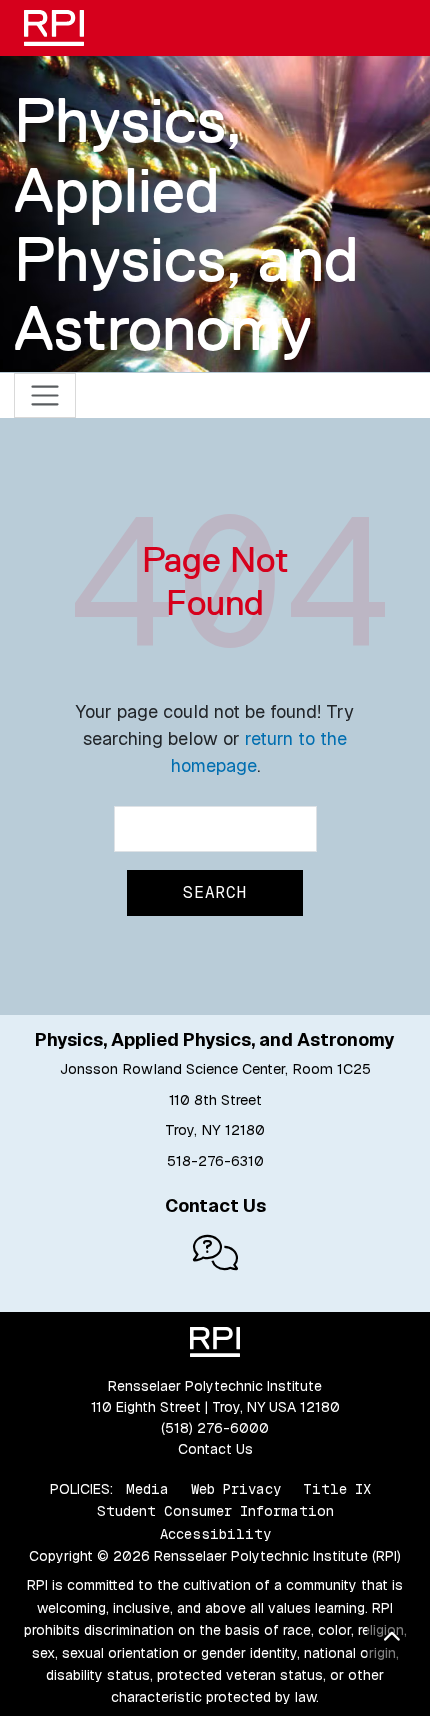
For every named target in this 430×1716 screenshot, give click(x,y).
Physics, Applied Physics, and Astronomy (186, 224)
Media (147, 1489)
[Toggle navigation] (45, 395)
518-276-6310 (215, 1161)
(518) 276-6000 (215, 1428)
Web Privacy (236, 1489)
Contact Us (215, 1449)
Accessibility (215, 1534)
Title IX (337, 1489)
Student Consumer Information (215, 1511)
